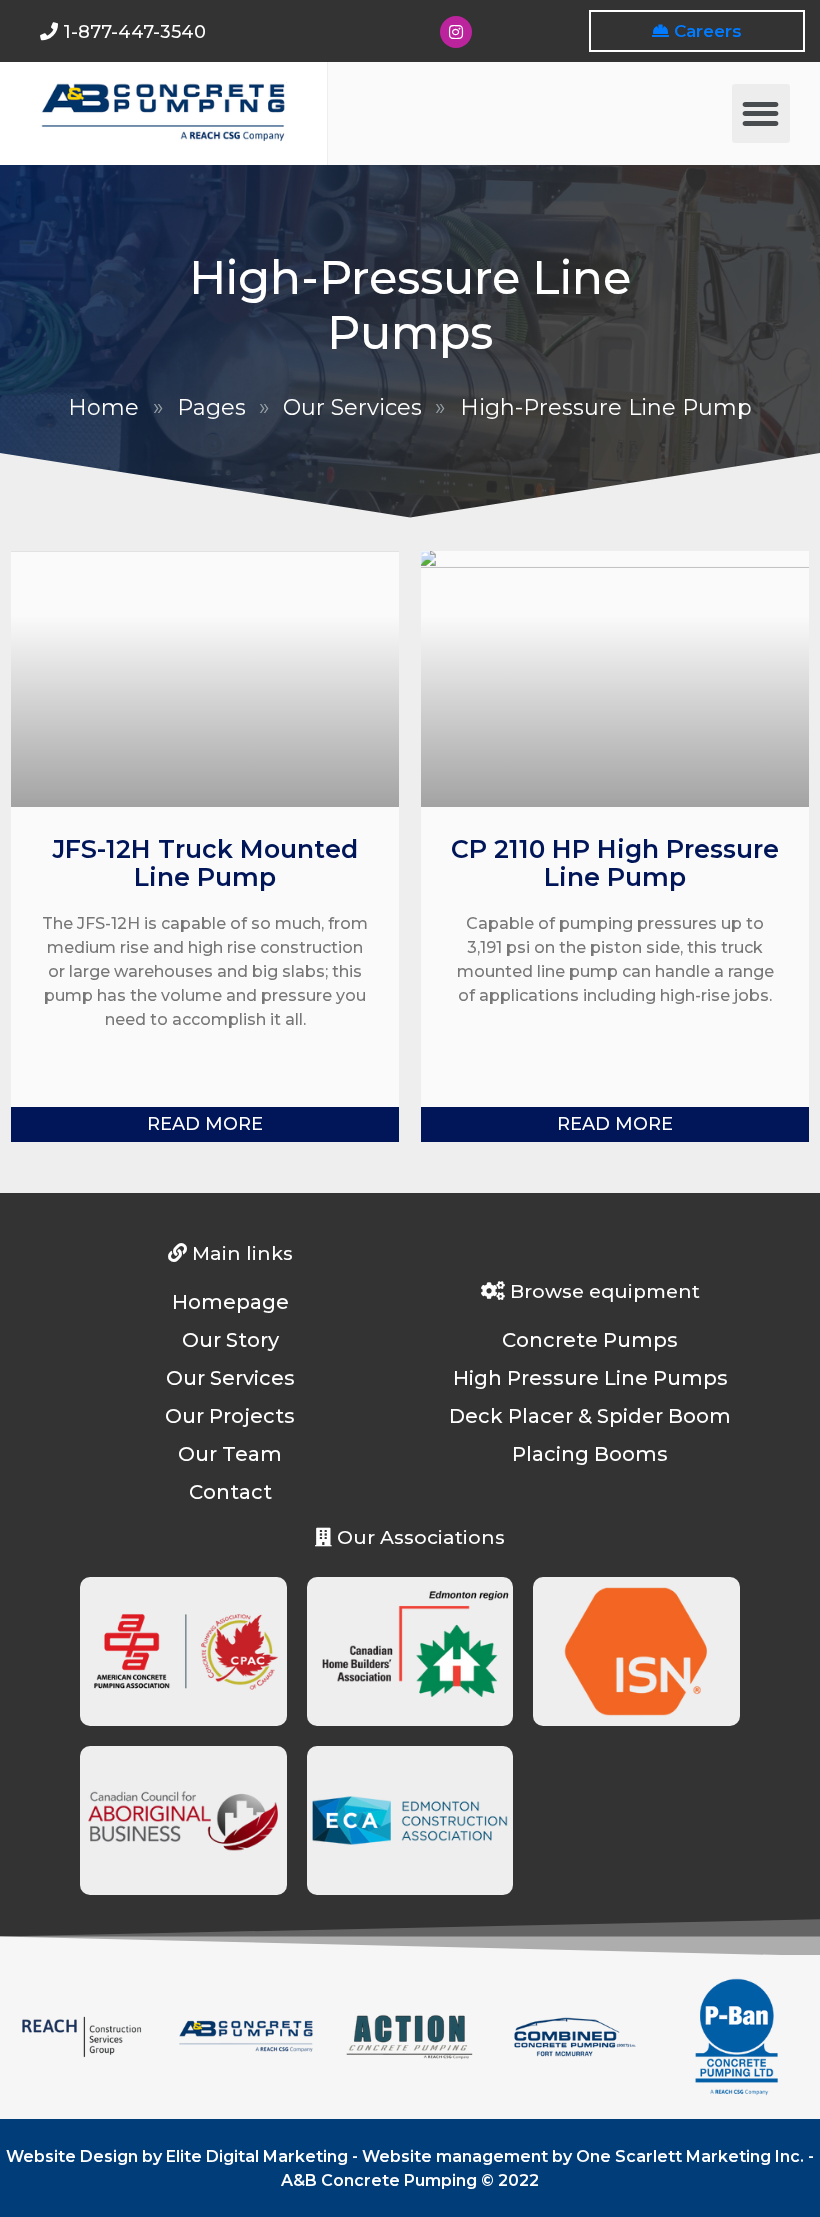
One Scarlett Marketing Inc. (690, 2156)
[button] (761, 113)
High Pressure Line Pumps (590, 1378)
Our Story (230, 1340)
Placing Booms (590, 1454)
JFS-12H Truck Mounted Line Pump (205, 863)
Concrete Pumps (590, 1340)
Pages (211, 407)
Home (103, 407)
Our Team (230, 1454)
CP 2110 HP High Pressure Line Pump (615, 863)
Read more (205, 1124)
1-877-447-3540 (134, 32)
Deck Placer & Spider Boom (590, 1416)
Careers (705, 31)
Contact (230, 1492)
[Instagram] (456, 32)
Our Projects (230, 1416)
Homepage (230, 1302)
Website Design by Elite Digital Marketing (177, 2156)
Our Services (352, 407)
